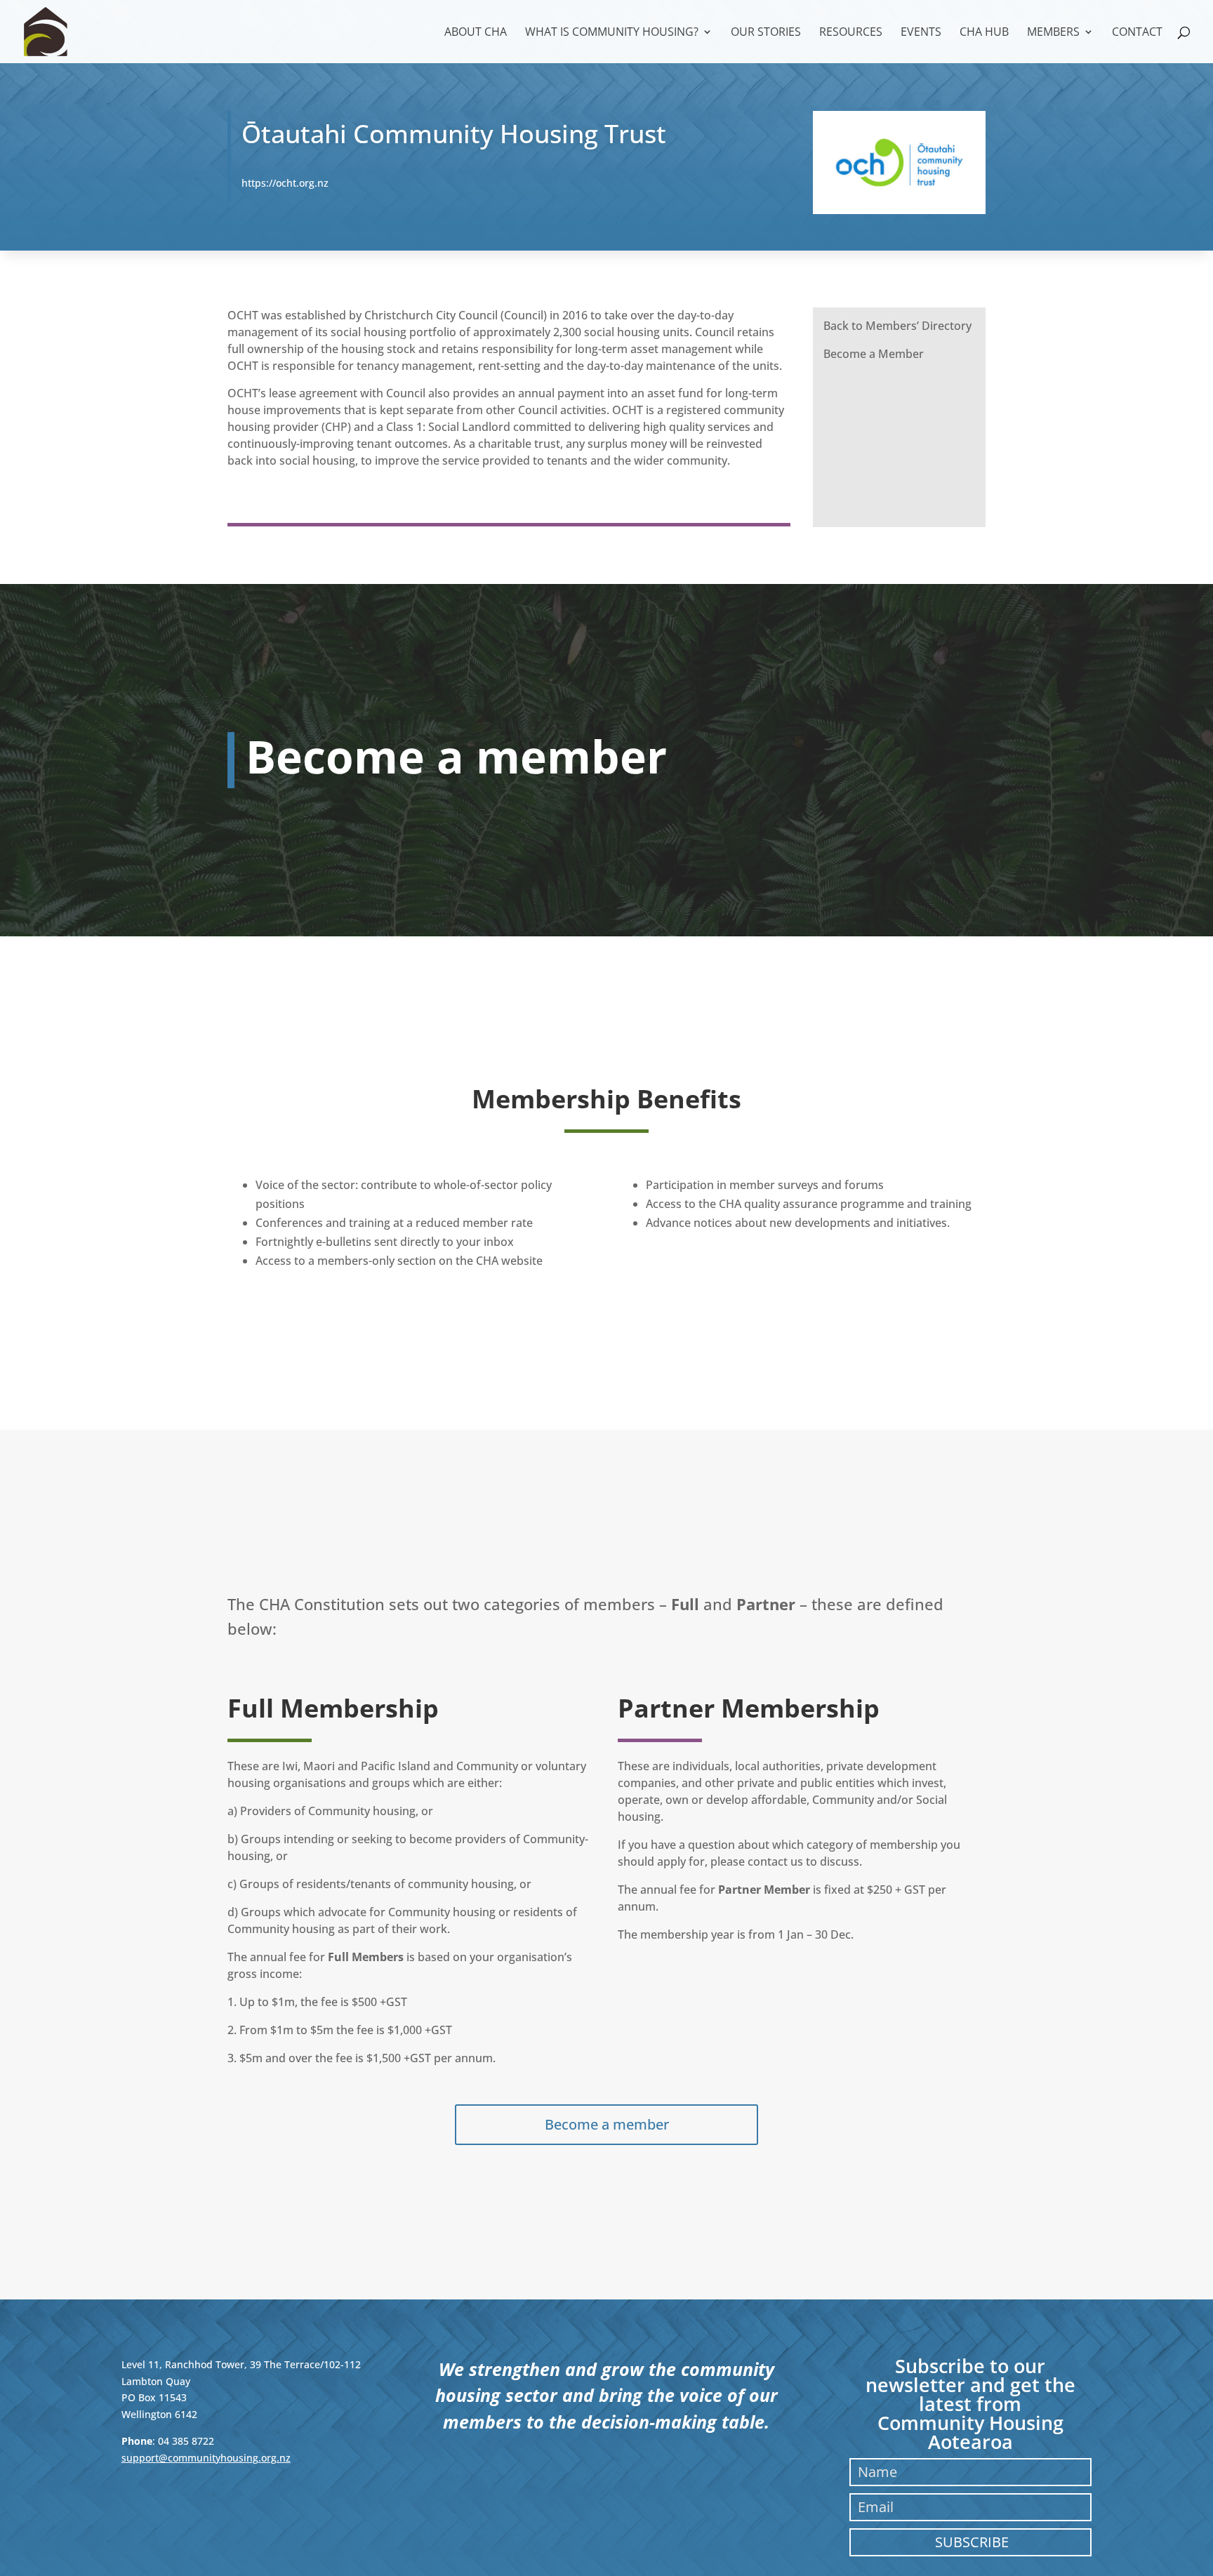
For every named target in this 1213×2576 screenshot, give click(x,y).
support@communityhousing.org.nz (206, 2458)
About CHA (476, 33)
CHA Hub (984, 33)
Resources (851, 33)
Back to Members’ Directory (897, 326)
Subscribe (972, 2542)
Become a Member (874, 354)
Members (1053, 33)
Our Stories (766, 33)
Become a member (607, 2124)
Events (921, 33)
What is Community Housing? (612, 33)
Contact (1137, 33)
